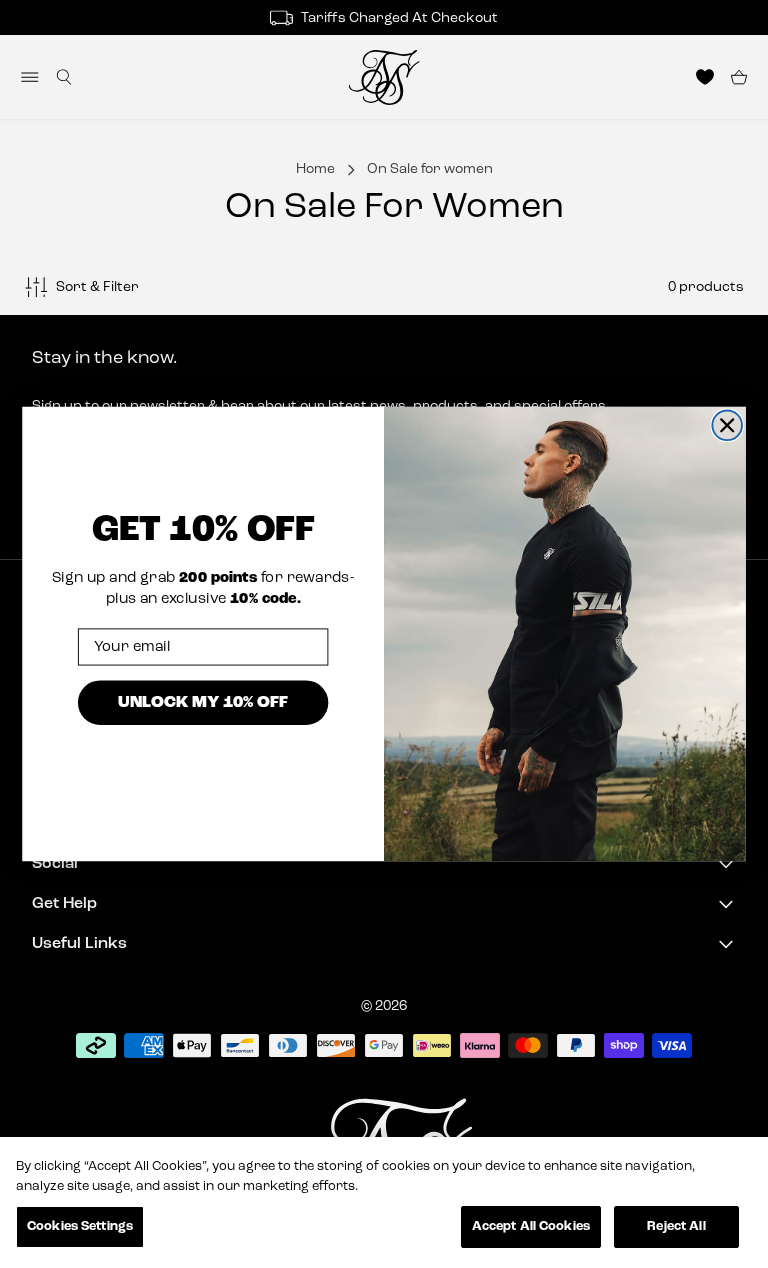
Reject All (676, 1226)
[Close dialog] (727, 425)
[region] (384, 1202)
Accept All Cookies (531, 1226)
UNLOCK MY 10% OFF (203, 702)
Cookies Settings (80, 1226)
